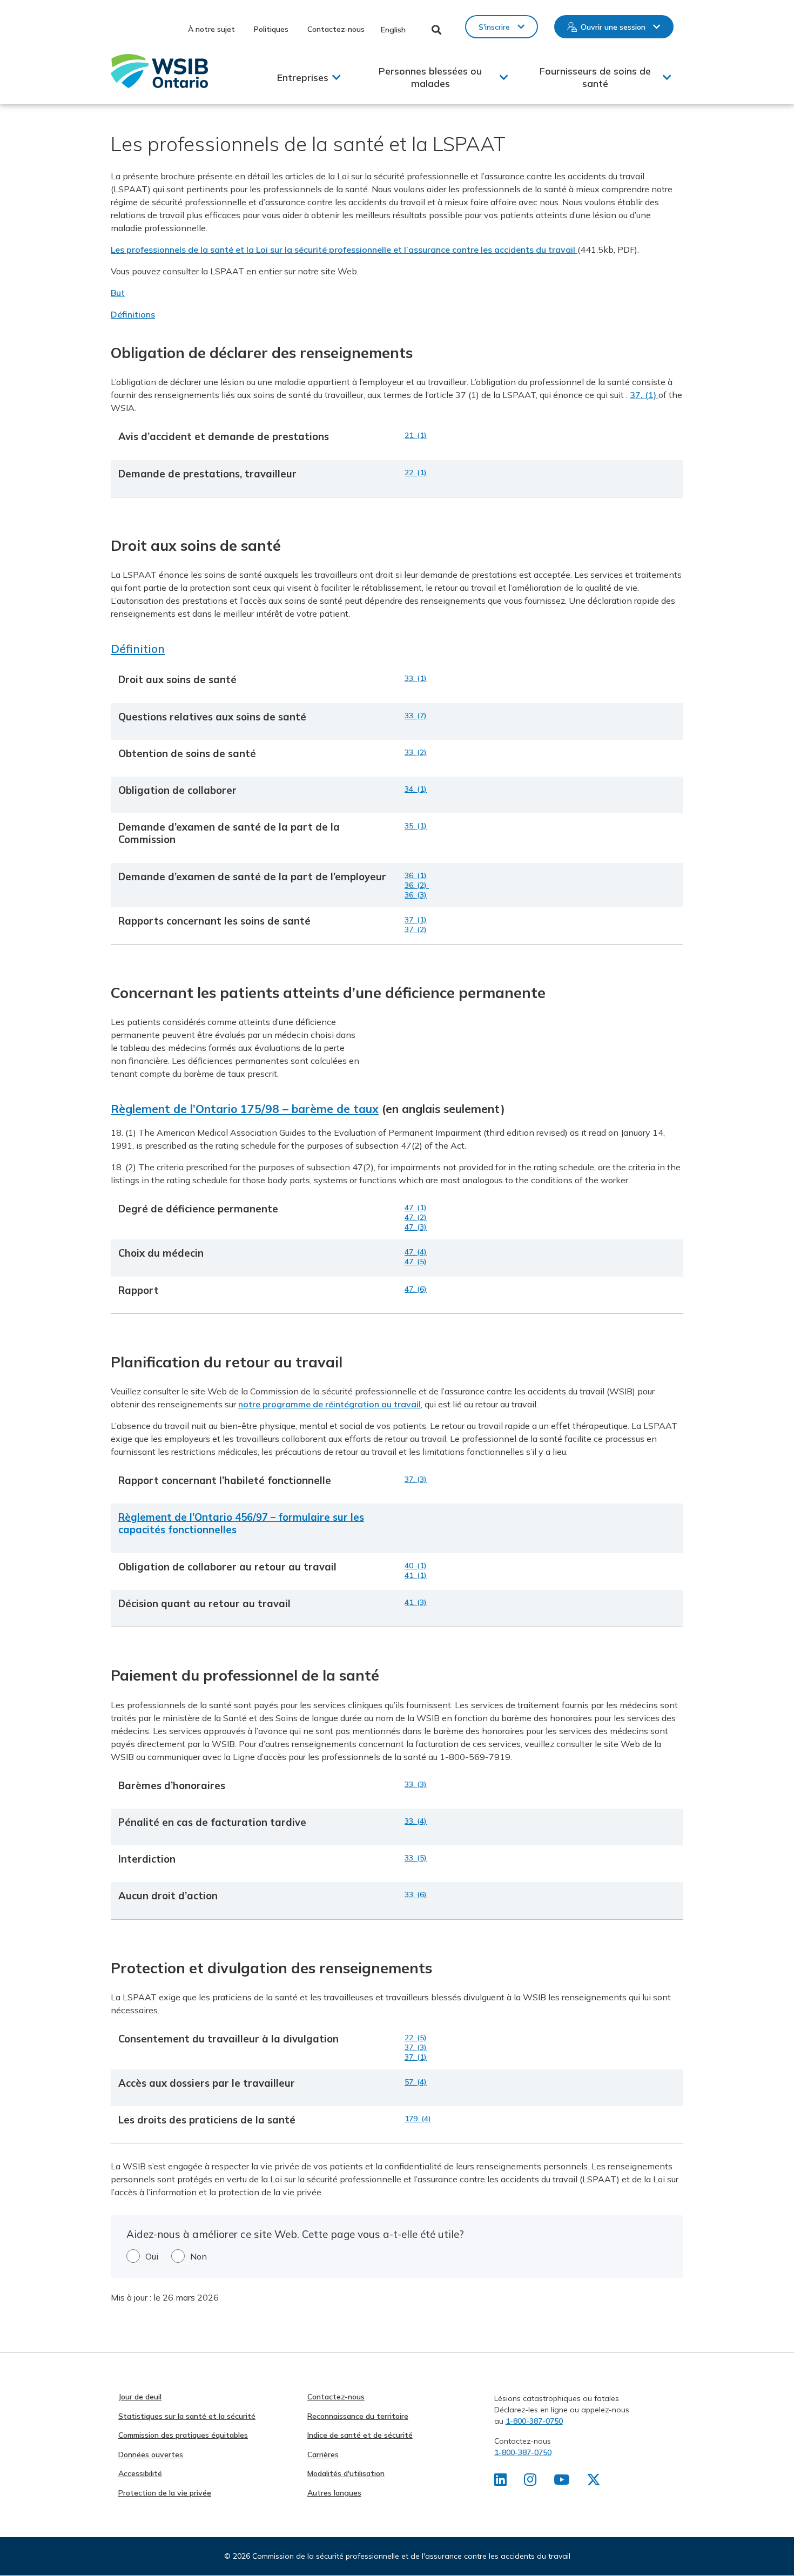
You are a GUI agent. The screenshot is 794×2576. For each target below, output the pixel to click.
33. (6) (416, 1894)
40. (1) (416, 1566)
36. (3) (416, 895)
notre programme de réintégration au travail (329, 1404)
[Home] (159, 71)
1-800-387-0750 (534, 2421)
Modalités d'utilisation (346, 2473)
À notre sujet (211, 29)
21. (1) (416, 435)
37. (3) (416, 1479)
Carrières (323, 2454)
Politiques (271, 29)
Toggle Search (437, 30)
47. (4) (416, 1252)
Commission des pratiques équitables (183, 2435)
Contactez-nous (336, 29)
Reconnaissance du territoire (358, 2416)
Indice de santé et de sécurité (360, 2435)
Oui (152, 2256)
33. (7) (416, 716)
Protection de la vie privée (165, 2493)
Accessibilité (140, 2473)
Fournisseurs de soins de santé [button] (595, 77)
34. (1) (416, 789)
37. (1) (644, 395)
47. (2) (416, 1217)
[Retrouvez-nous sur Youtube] (561, 2482)
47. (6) (416, 1289)
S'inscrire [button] (494, 27)
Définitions (133, 314)
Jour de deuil (140, 2397)
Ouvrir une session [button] (613, 27)
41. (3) (416, 1602)
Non (198, 2256)
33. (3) (416, 1784)
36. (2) (417, 885)
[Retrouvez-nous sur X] (594, 2482)
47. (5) (416, 1262)
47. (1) (416, 1208)
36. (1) (416, 875)
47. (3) (416, 1227)
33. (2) (416, 752)
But (118, 293)
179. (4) (418, 2119)
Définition (138, 649)
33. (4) (416, 1821)
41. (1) (416, 1575)
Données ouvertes (151, 2454)
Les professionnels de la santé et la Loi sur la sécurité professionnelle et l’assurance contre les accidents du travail (344, 249)
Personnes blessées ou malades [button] (430, 77)
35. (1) (416, 826)
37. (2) (416, 929)
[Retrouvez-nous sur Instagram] (530, 2482)
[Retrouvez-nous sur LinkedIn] (500, 2482)
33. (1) (416, 678)
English (393, 30)
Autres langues (334, 2493)
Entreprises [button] (303, 77)
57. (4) (416, 2082)
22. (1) (416, 473)
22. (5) (416, 2038)
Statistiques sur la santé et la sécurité (187, 2416)
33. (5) (416, 1858)
